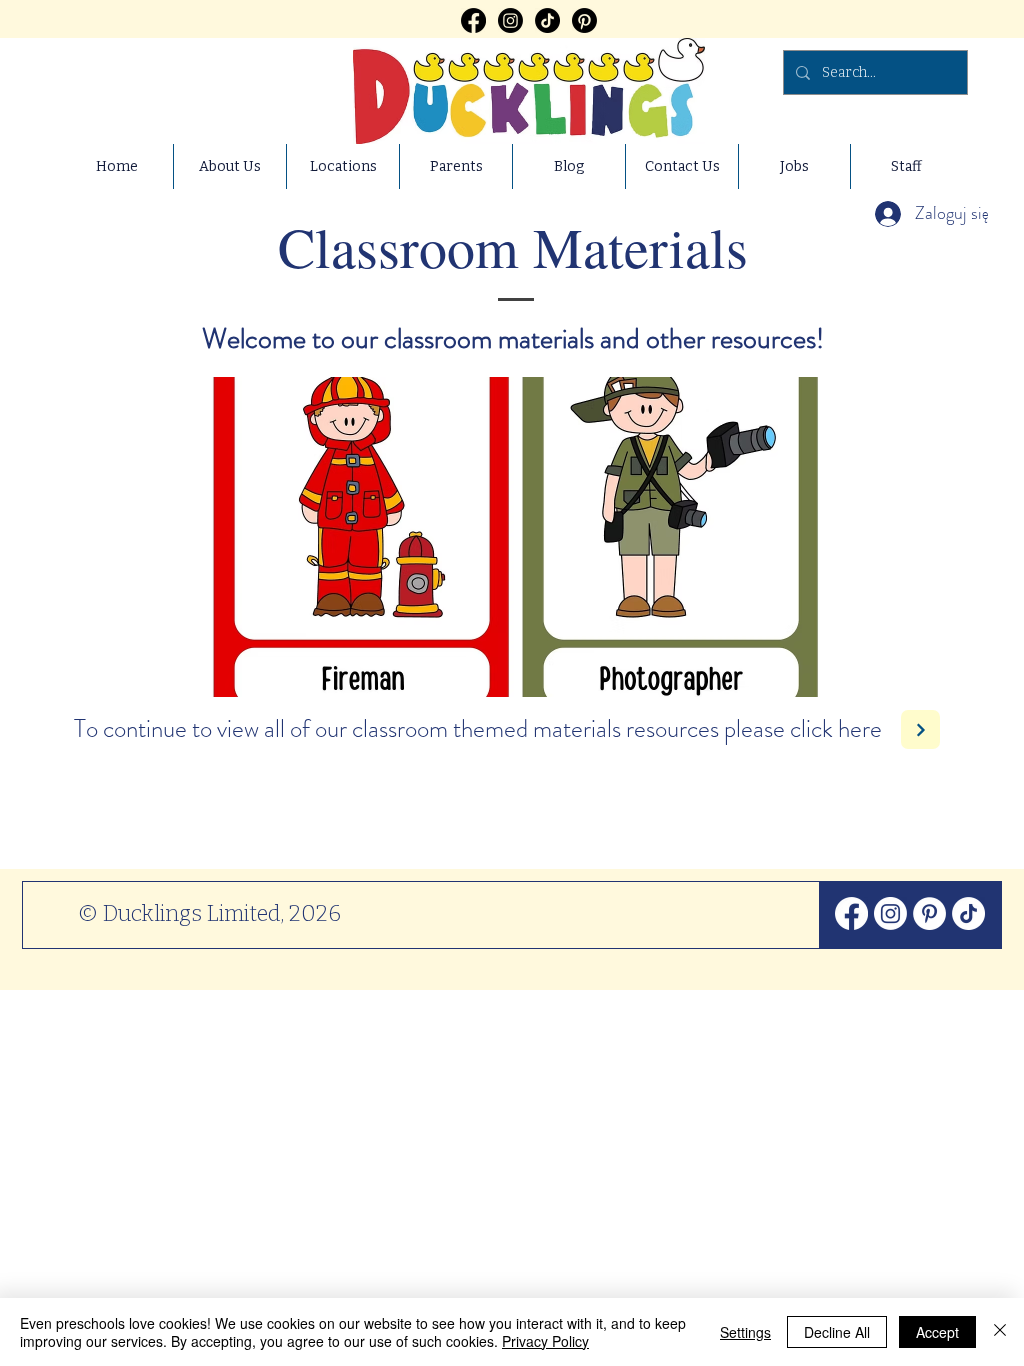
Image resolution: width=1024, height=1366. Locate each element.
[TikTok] (547, 20)
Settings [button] (745, 1332)
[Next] (920, 729)
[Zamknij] (1000, 1332)
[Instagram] (510, 20)
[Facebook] (473, 20)
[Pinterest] (584, 20)
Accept (937, 1332)
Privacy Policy (545, 1341)
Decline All (837, 1332)
